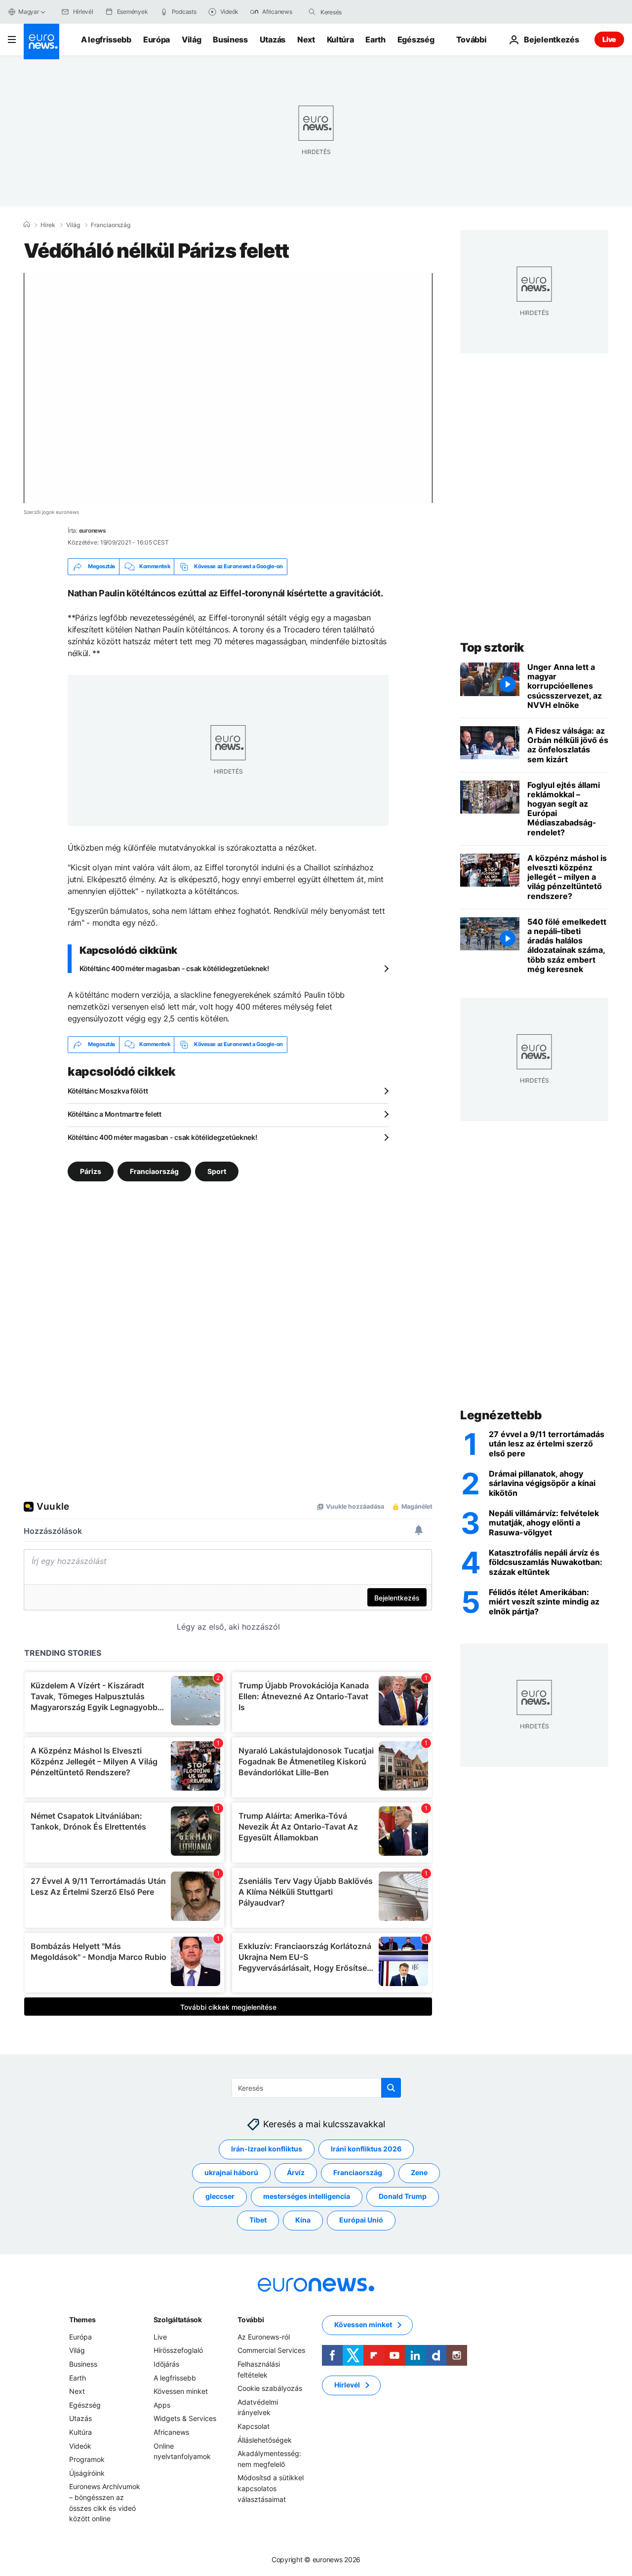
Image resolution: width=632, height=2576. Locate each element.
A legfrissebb (106, 39)
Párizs (91, 1171)
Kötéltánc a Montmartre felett (115, 1114)
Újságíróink (87, 2473)
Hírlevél (347, 2385)
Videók (80, 2445)
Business (230, 39)
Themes (82, 2320)
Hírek (48, 225)
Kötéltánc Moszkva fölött (108, 1091)
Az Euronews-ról (264, 2337)
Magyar (29, 12)
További (251, 2320)
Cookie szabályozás (270, 2388)
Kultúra (340, 39)
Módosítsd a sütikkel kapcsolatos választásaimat (271, 2488)
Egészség (416, 39)
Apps (162, 2405)
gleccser (220, 2196)
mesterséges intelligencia (307, 2196)
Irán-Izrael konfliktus (267, 2149)
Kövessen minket (181, 2391)
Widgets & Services (185, 2418)
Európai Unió (361, 2220)
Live (609, 39)
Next (306, 39)
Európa (157, 39)
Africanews (171, 2432)
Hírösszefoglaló (178, 2350)
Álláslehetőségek (265, 2439)
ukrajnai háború (231, 2172)
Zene (419, 2172)
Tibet (258, 2220)
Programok (87, 2459)
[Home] (27, 225)
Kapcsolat (254, 2426)
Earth (375, 39)
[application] (228, 388)
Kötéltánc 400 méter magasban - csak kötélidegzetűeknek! (174, 968)
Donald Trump (403, 2196)
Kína (303, 2220)
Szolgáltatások (178, 2320)
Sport (217, 1171)
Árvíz (296, 2172)
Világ (191, 39)
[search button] (312, 12)
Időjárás (166, 2364)
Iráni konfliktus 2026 (366, 2149)
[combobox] (362, 12)
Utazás (273, 39)
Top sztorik (492, 647)
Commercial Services (271, 2350)
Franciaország (111, 225)
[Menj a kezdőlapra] (41, 41)
